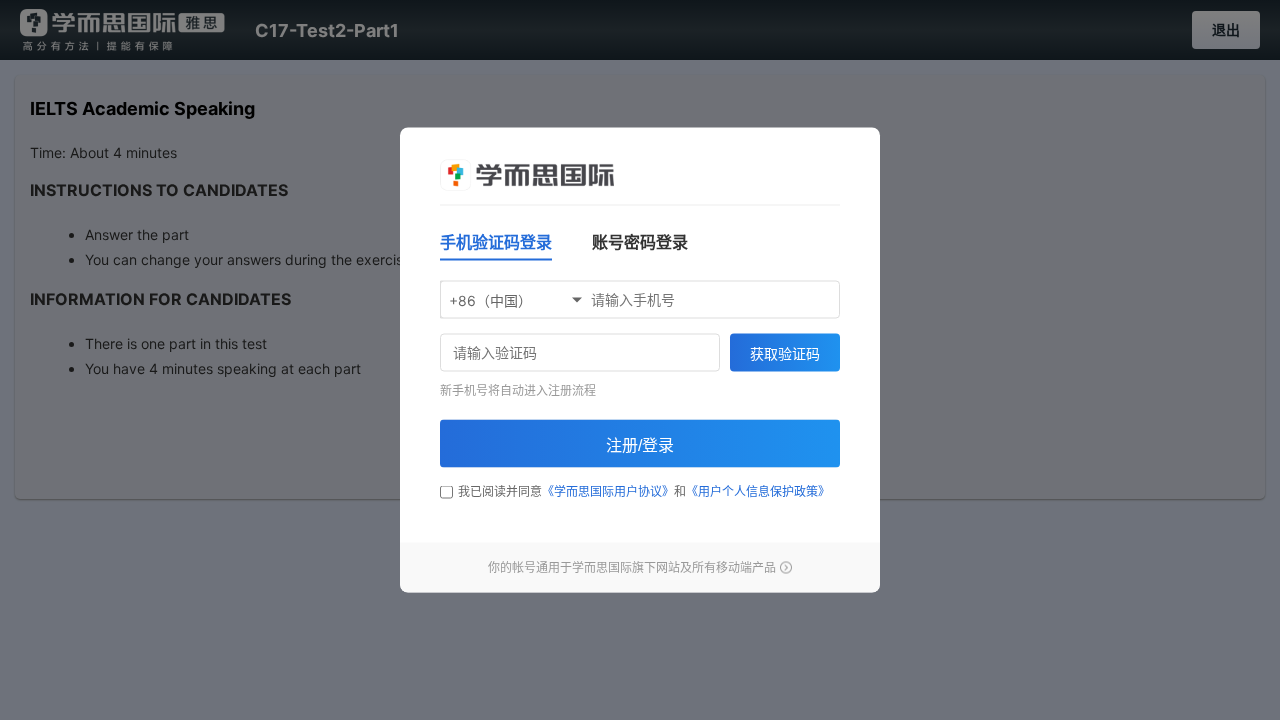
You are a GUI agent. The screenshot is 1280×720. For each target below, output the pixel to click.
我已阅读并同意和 (644, 491)
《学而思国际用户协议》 (608, 491)
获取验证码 (785, 354)
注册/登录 (640, 445)
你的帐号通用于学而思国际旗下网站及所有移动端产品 (632, 567)
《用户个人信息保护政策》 (758, 491)
